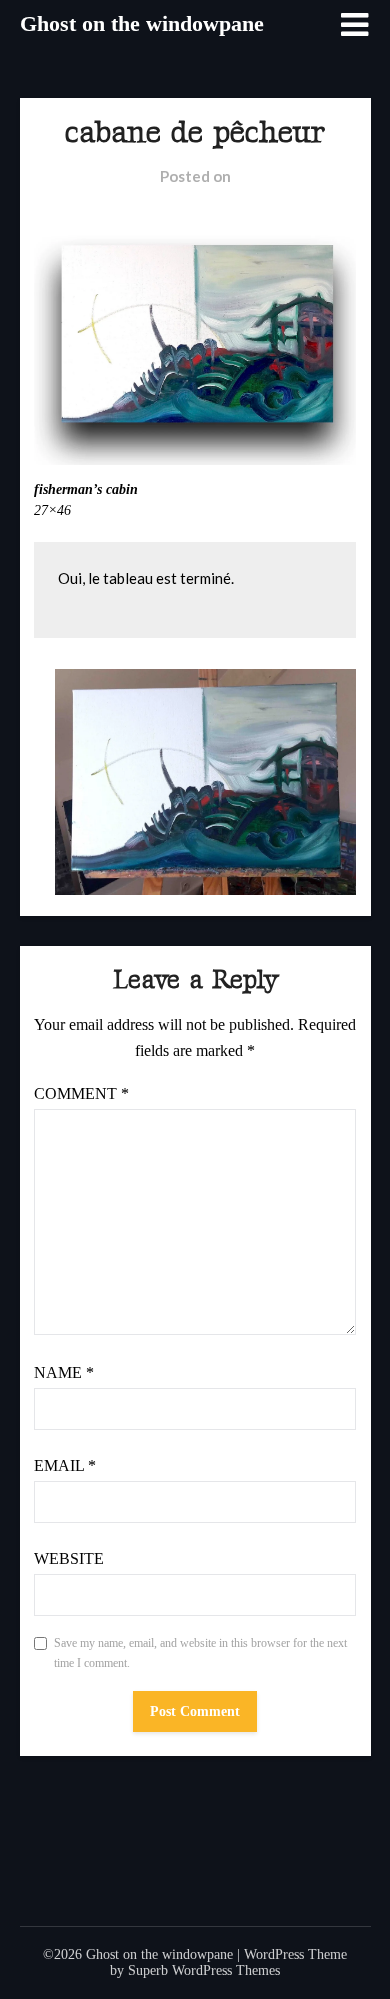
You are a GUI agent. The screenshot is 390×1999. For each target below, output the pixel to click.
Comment (81, 1093)
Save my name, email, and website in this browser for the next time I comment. (200, 1653)
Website (69, 1558)
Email (65, 1465)
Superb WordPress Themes (204, 1970)
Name (64, 1372)
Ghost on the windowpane (142, 23)
